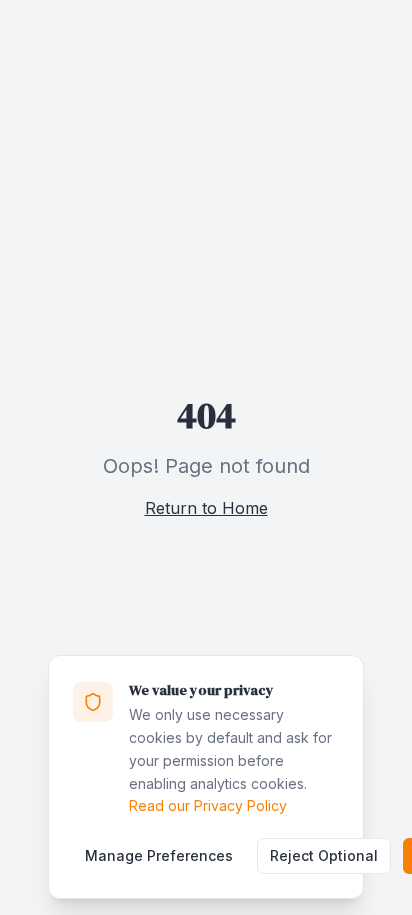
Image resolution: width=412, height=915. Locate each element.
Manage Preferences (159, 855)
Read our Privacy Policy (208, 805)
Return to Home (206, 508)
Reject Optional (324, 855)
